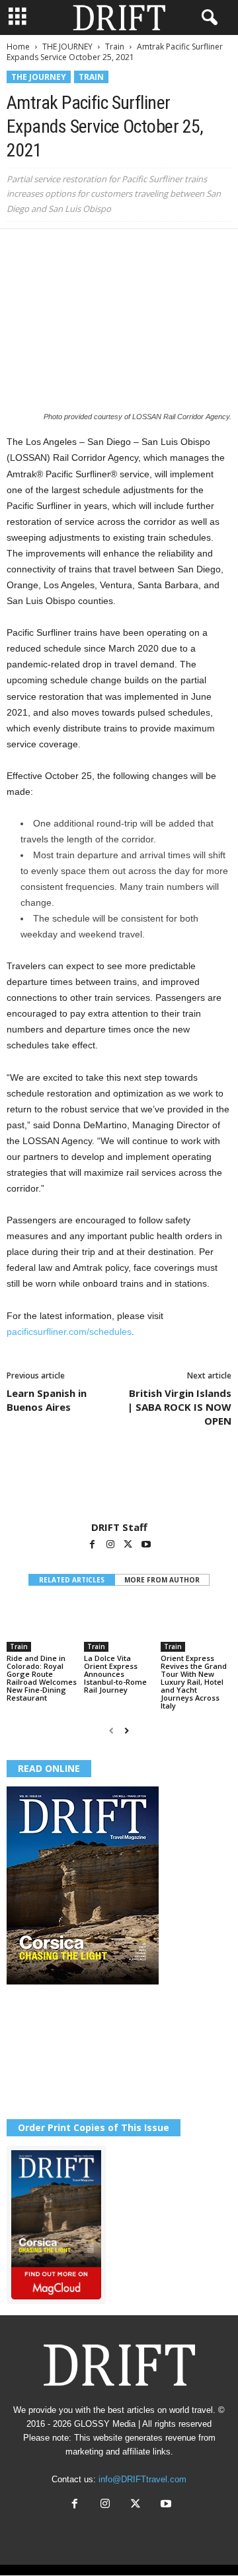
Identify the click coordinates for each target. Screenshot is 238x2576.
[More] (203, 249)
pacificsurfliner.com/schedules (69, 1332)
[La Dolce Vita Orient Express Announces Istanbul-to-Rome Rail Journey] (119, 1626)
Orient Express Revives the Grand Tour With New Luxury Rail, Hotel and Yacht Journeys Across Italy (194, 1682)
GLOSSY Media (105, 2424)
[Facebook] (20, 249)
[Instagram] (111, 1545)
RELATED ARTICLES (72, 1580)
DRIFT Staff (119, 1527)
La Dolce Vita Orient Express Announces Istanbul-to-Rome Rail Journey (115, 1674)
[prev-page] (111, 1731)
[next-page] (127, 1731)
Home (18, 47)
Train (115, 47)
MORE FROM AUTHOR (162, 1580)
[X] (50, 249)
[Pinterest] (81, 249)
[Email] (172, 249)
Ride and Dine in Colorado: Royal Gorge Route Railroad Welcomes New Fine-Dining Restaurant (42, 1678)
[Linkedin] (141, 249)
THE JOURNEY (67, 47)
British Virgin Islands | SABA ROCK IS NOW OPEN (179, 1407)
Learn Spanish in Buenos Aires (47, 1400)
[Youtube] (146, 1545)
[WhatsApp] (111, 249)
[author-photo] (119, 1483)
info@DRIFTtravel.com (142, 2479)
